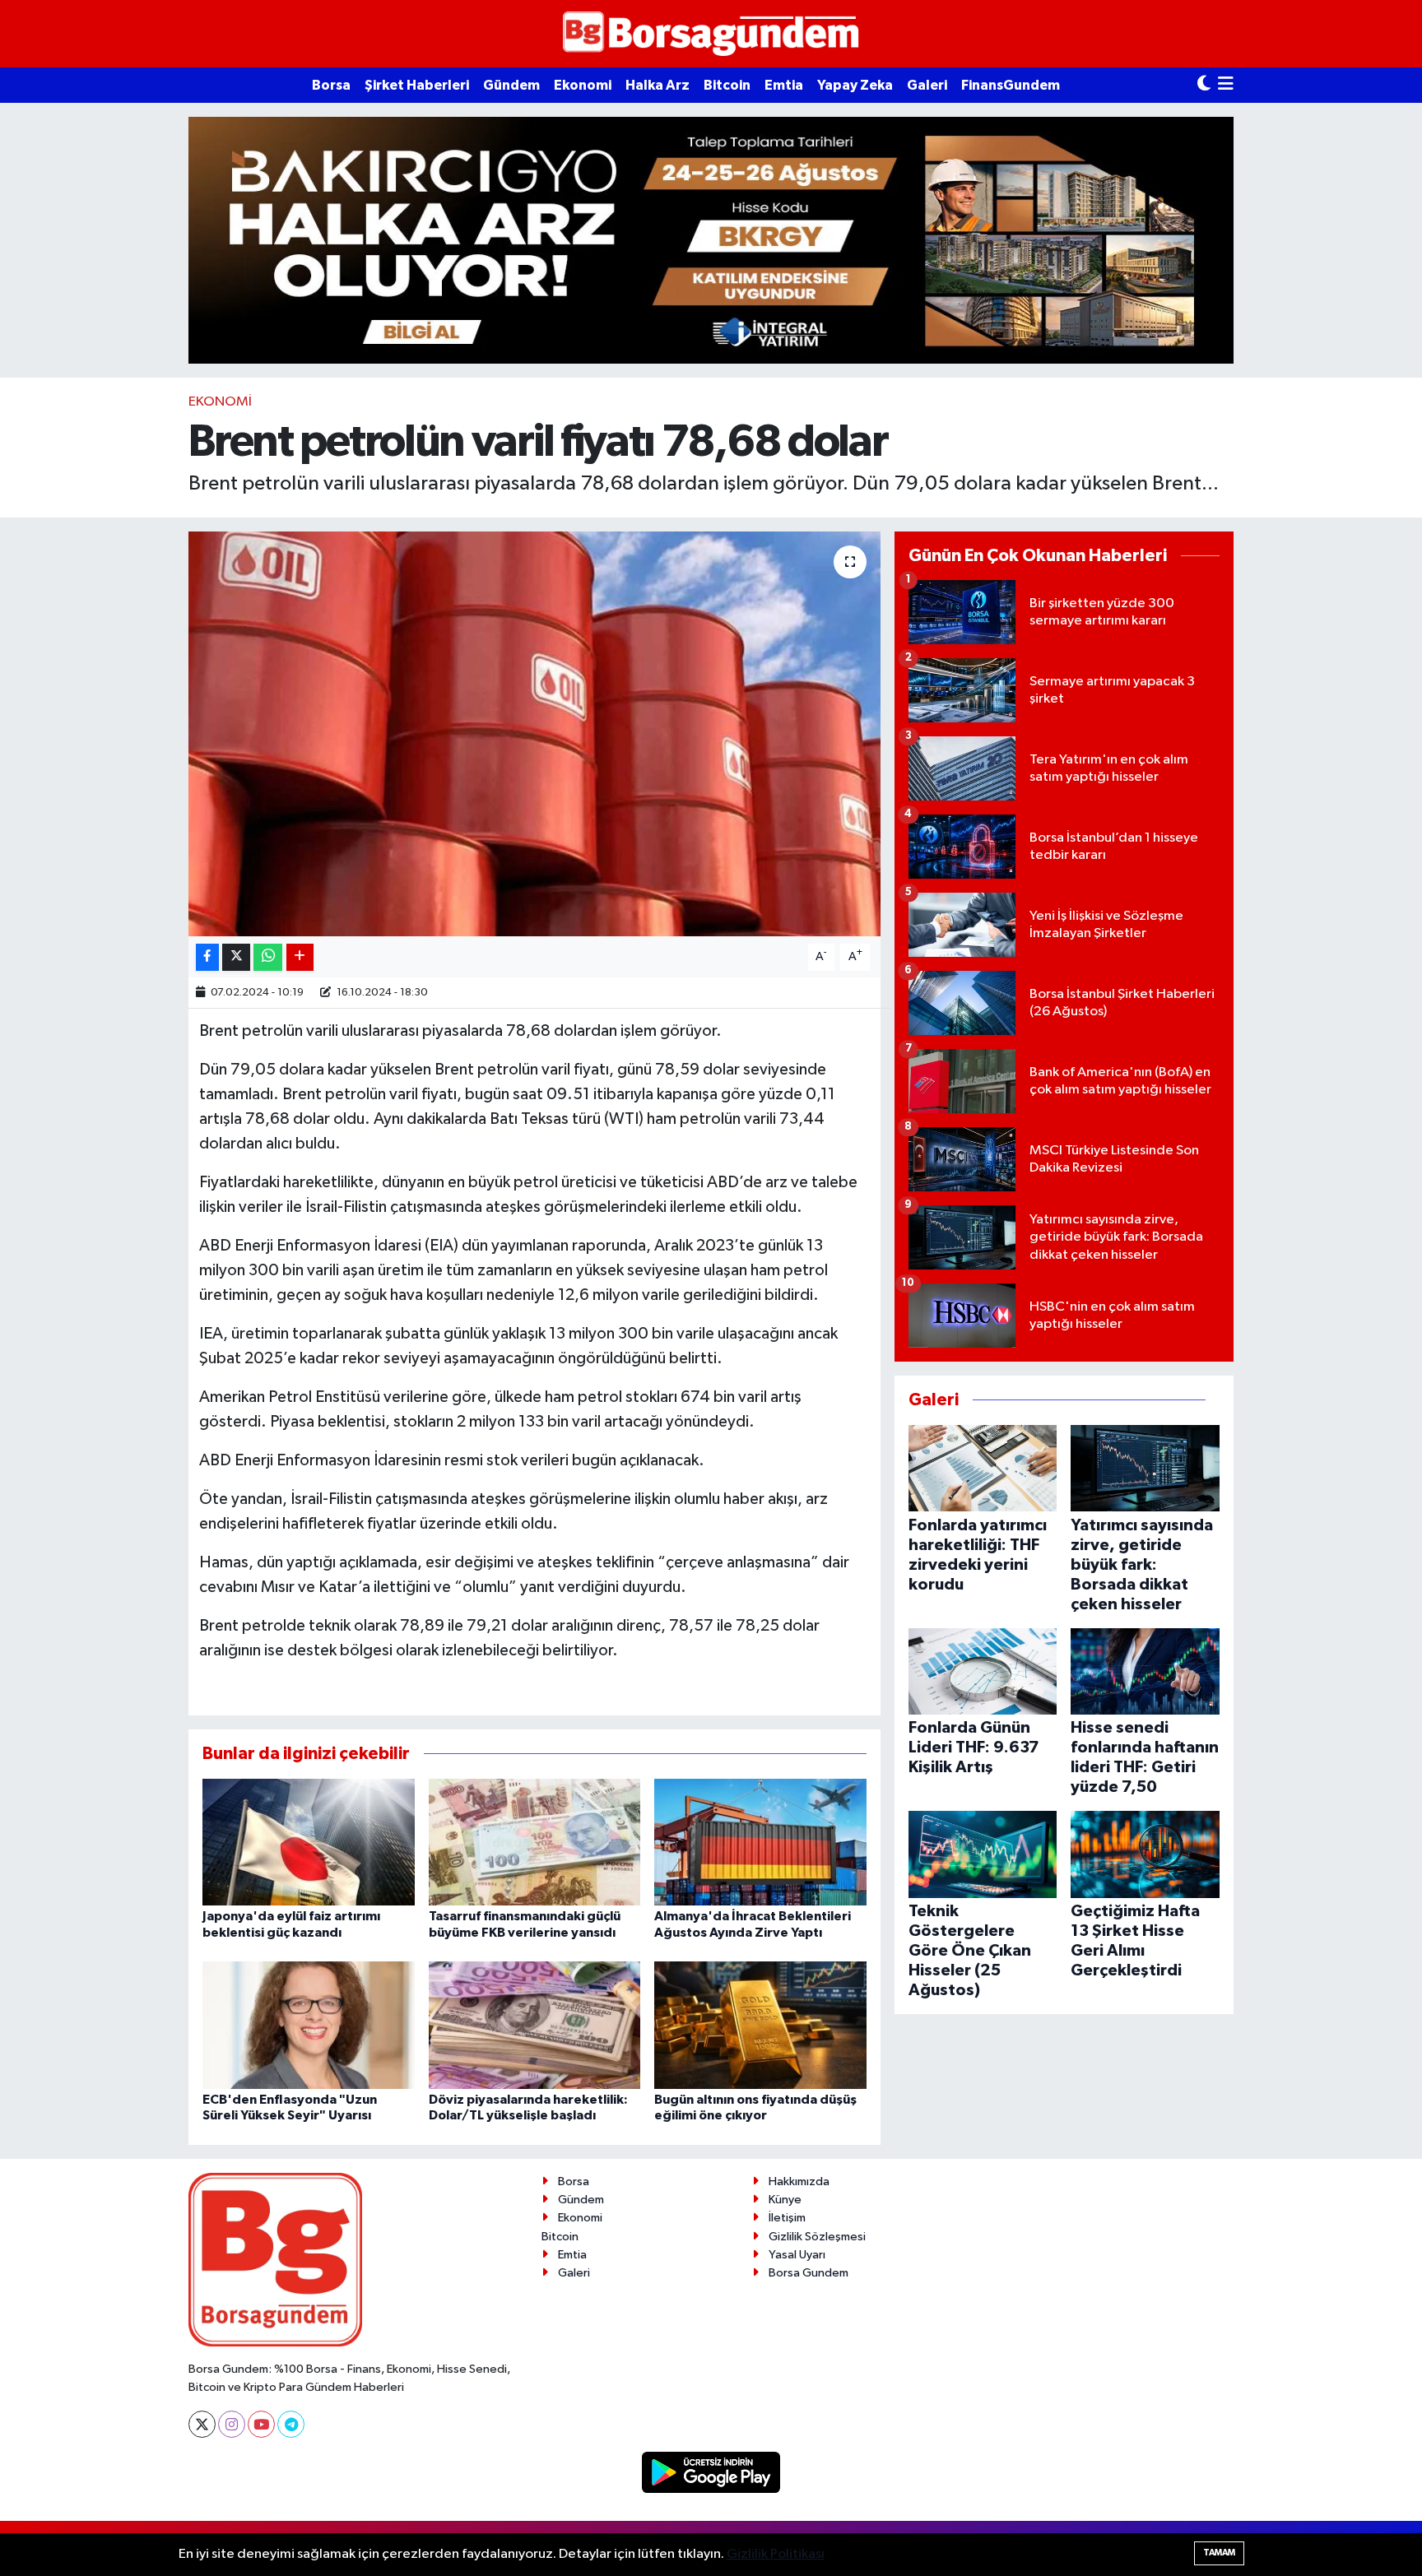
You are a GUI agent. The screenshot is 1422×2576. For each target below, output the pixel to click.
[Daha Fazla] (300, 957)
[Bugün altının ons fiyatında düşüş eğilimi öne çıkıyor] (760, 2025)
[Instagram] (232, 2424)
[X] (202, 2424)
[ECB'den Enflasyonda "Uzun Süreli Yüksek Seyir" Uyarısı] (309, 2025)
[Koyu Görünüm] (1204, 85)
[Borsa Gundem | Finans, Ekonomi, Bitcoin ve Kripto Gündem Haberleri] (711, 34)
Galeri (927, 85)
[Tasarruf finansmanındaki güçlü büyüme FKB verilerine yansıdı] (535, 1842)
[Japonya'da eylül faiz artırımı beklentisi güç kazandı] (309, 1842)
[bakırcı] (711, 240)
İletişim (787, 2218)
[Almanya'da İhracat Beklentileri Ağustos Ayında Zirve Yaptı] (760, 1842)
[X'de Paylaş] (236, 957)
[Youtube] (261, 2424)
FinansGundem (1011, 85)
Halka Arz (658, 85)
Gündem (511, 85)
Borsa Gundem (809, 2273)
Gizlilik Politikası (776, 2554)
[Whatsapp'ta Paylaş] (268, 957)
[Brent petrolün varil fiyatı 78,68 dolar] (534, 734)
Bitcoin (727, 85)
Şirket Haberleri (417, 85)
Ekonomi (583, 85)
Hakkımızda (799, 2181)
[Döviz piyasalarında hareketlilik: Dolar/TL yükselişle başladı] (535, 2025)
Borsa (331, 85)
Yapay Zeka (855, 85)
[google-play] (711, 2472)
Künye (785, 2200)
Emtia (784, 85)
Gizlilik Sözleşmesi (817, 2237)
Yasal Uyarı (797, 2255)
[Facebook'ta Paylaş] (207, 957)
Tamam (1219, 2553)
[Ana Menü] (1226, 85)
